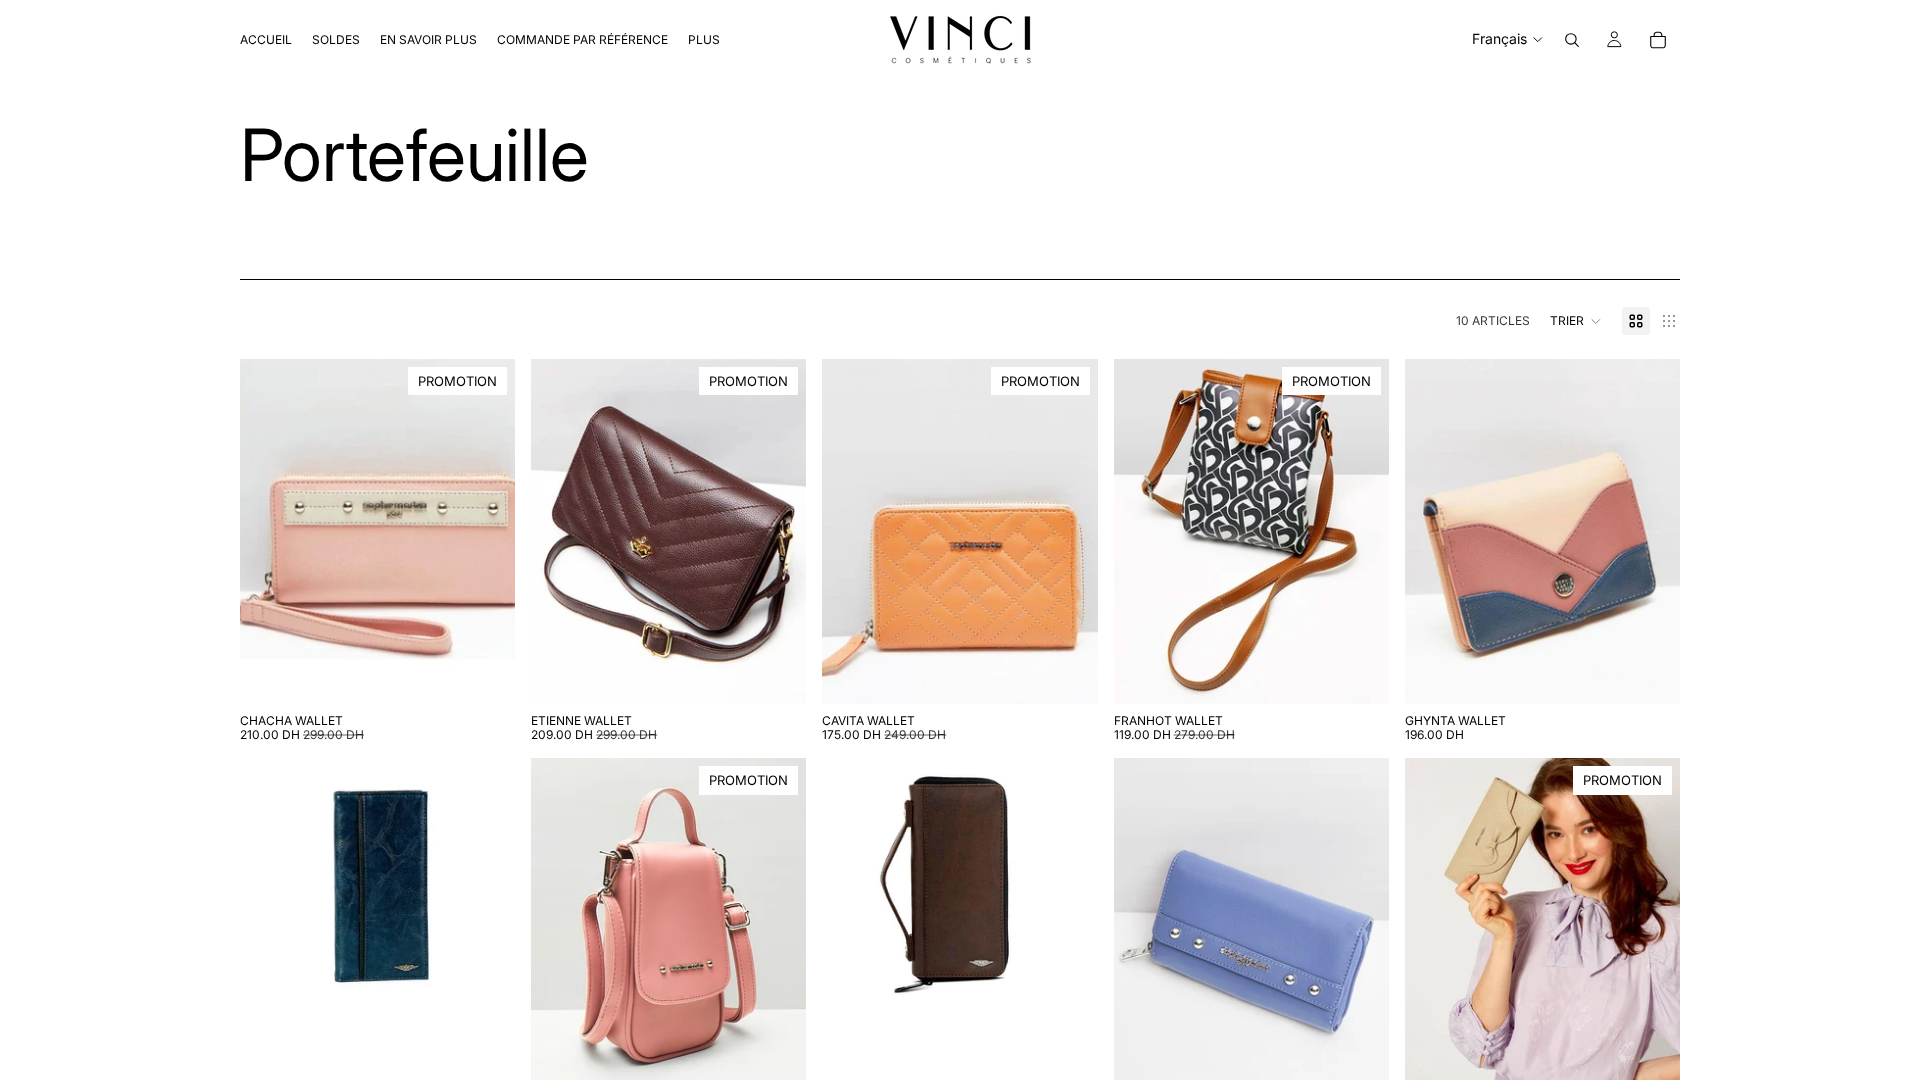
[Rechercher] (1572, 40)
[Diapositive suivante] (1068, 531)
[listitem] (704, 39)
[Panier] (1658, 40)
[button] (1576, 321)
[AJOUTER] (484, 673)
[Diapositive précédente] (852, 531)
